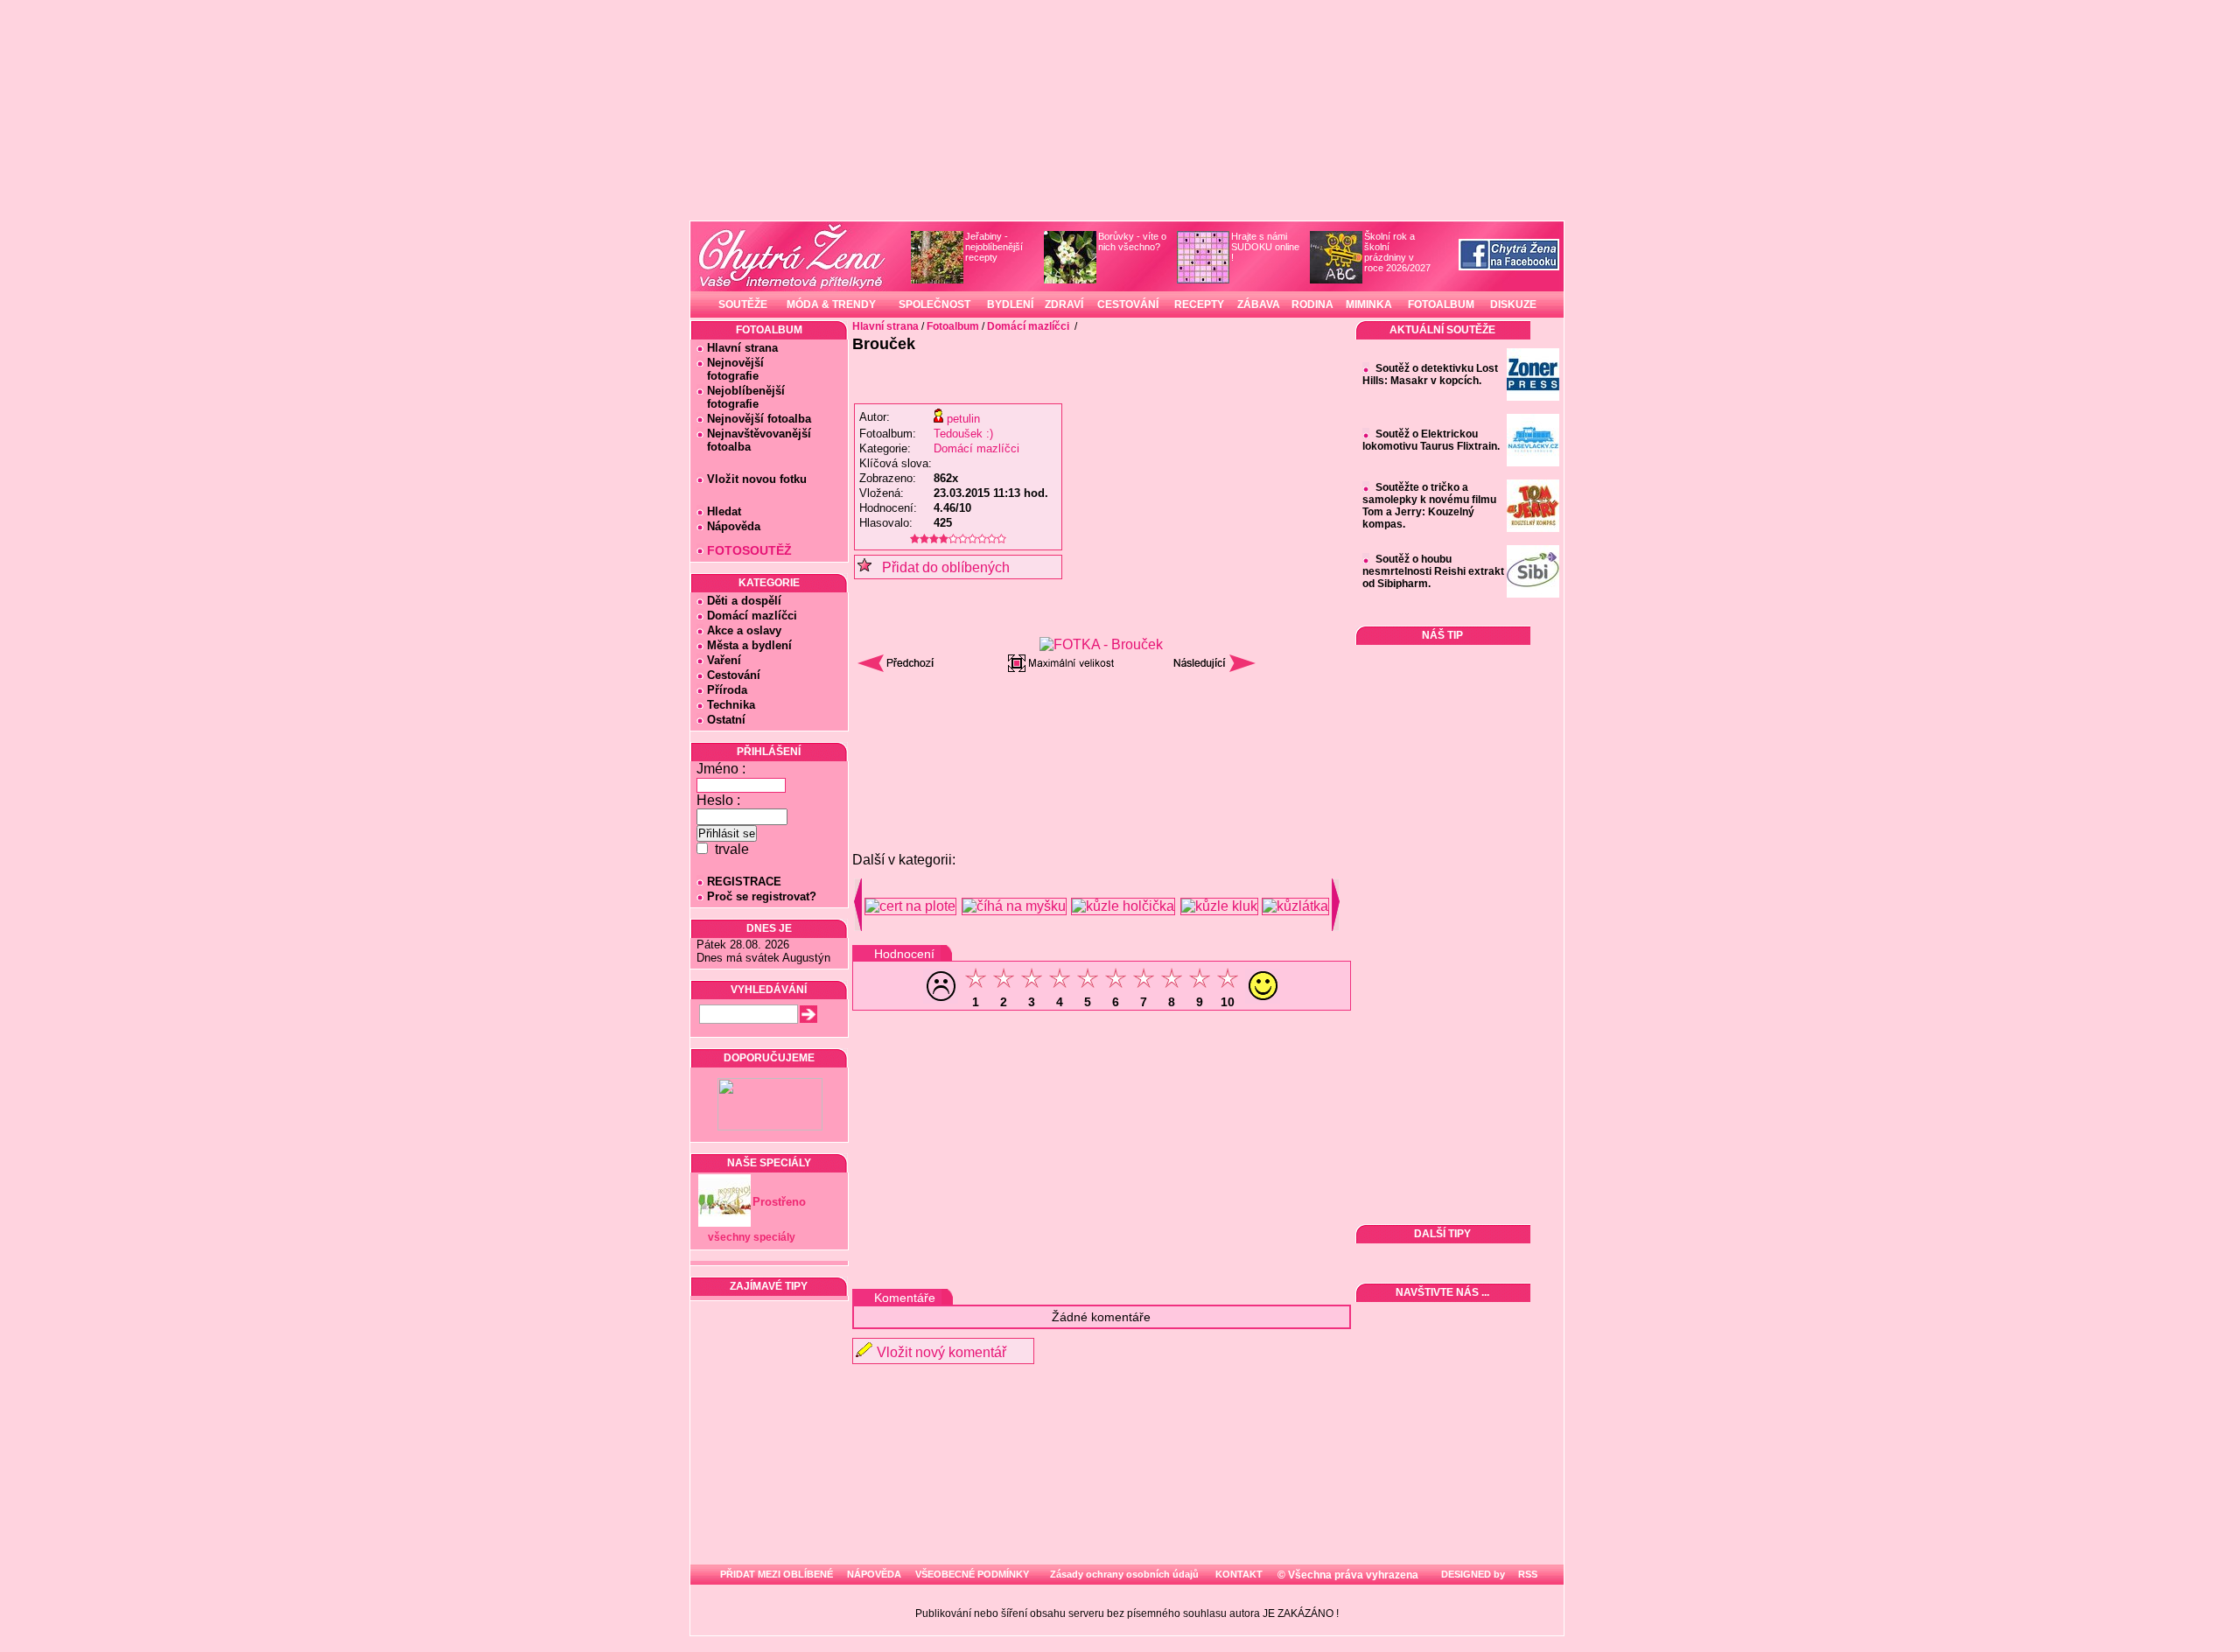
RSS (1526, 1574)
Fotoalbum (953, 326)
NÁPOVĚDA (874, 1574)
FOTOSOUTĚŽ (749, 550)
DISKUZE (1513, 304)
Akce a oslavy (744, 630)
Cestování (734, 675)
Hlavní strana (742, 348)
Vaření (724, 660)
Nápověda (734, 526)
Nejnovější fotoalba (759, 419)
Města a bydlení (749, 645)
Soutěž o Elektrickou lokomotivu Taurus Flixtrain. (1431, 440)
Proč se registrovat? (762, 896)
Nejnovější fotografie (730, 369)
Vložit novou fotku (757, 479)
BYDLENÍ (1010, 304)
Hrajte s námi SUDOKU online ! (1265, 247)
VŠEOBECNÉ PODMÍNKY (972, 1574)
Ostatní (726, 720)
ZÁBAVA (1259, 304)
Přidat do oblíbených (941, 567)
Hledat (724, 511)
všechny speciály (752, 1237)
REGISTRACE (744, 882)
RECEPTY (1199, 304)
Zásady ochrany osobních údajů (1124, 1574)
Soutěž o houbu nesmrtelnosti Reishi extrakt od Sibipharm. (1433, 571)
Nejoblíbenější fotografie (741, 397)
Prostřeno (779, 1202)
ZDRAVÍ (1064, 304)
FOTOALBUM (1441, 304)
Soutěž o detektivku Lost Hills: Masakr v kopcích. (1430, 374)
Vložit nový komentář (941, 1352)
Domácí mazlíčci (752, 616)
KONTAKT (1239, 1574)
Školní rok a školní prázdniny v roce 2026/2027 (1397, 252)
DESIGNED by (1472, 1574)
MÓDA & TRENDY (831, 304)
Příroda (727, 690)
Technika (731, 705)
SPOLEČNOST (934, 304)
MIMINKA (1369, 304)
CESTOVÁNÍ (1128, 304)
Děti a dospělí (744, 601)
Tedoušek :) (963, 434)
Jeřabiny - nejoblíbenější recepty (994, 247)
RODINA (1312, 304)
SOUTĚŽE (743, 304)
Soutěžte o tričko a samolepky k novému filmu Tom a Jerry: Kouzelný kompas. (1429, 506)
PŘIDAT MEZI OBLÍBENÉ (777, 1574)
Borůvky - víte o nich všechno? (1132, 241)
